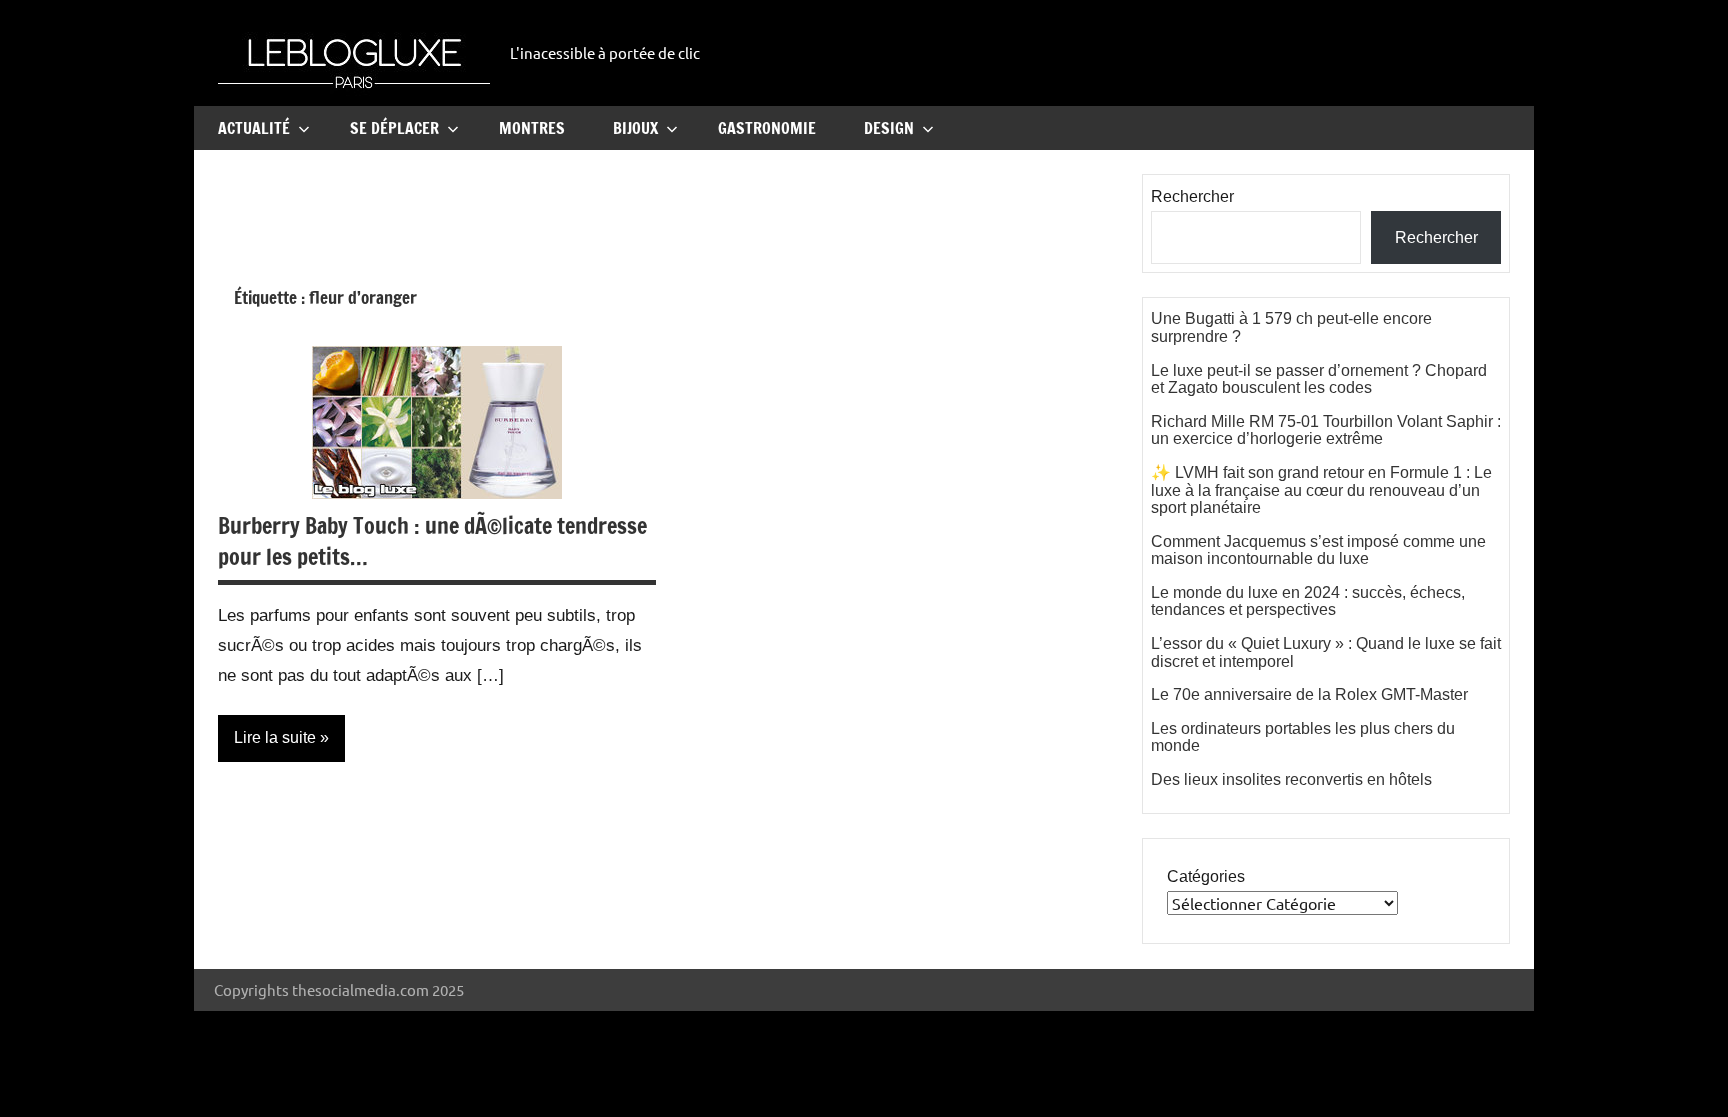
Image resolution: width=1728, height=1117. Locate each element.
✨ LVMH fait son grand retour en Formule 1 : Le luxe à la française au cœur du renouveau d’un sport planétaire (1321, 490)
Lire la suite (275, 737)
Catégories (1206, 876)
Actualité (254, 128)
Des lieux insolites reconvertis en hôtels (1291, 779)
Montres (532, 128)
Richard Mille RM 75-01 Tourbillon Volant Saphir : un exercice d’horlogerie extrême (1326, 430)
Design (889, 128)
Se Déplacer (394, 128)
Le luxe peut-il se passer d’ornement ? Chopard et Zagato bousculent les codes (1319, 379)
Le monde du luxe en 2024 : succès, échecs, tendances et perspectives (1308, 601)
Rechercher (1192, 196)
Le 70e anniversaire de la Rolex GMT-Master (1309, 694)
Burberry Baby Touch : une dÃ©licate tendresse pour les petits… (432, 541)
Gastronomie (767, 128)
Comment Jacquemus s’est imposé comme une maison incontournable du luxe (1318, 550)
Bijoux (635, 128)
